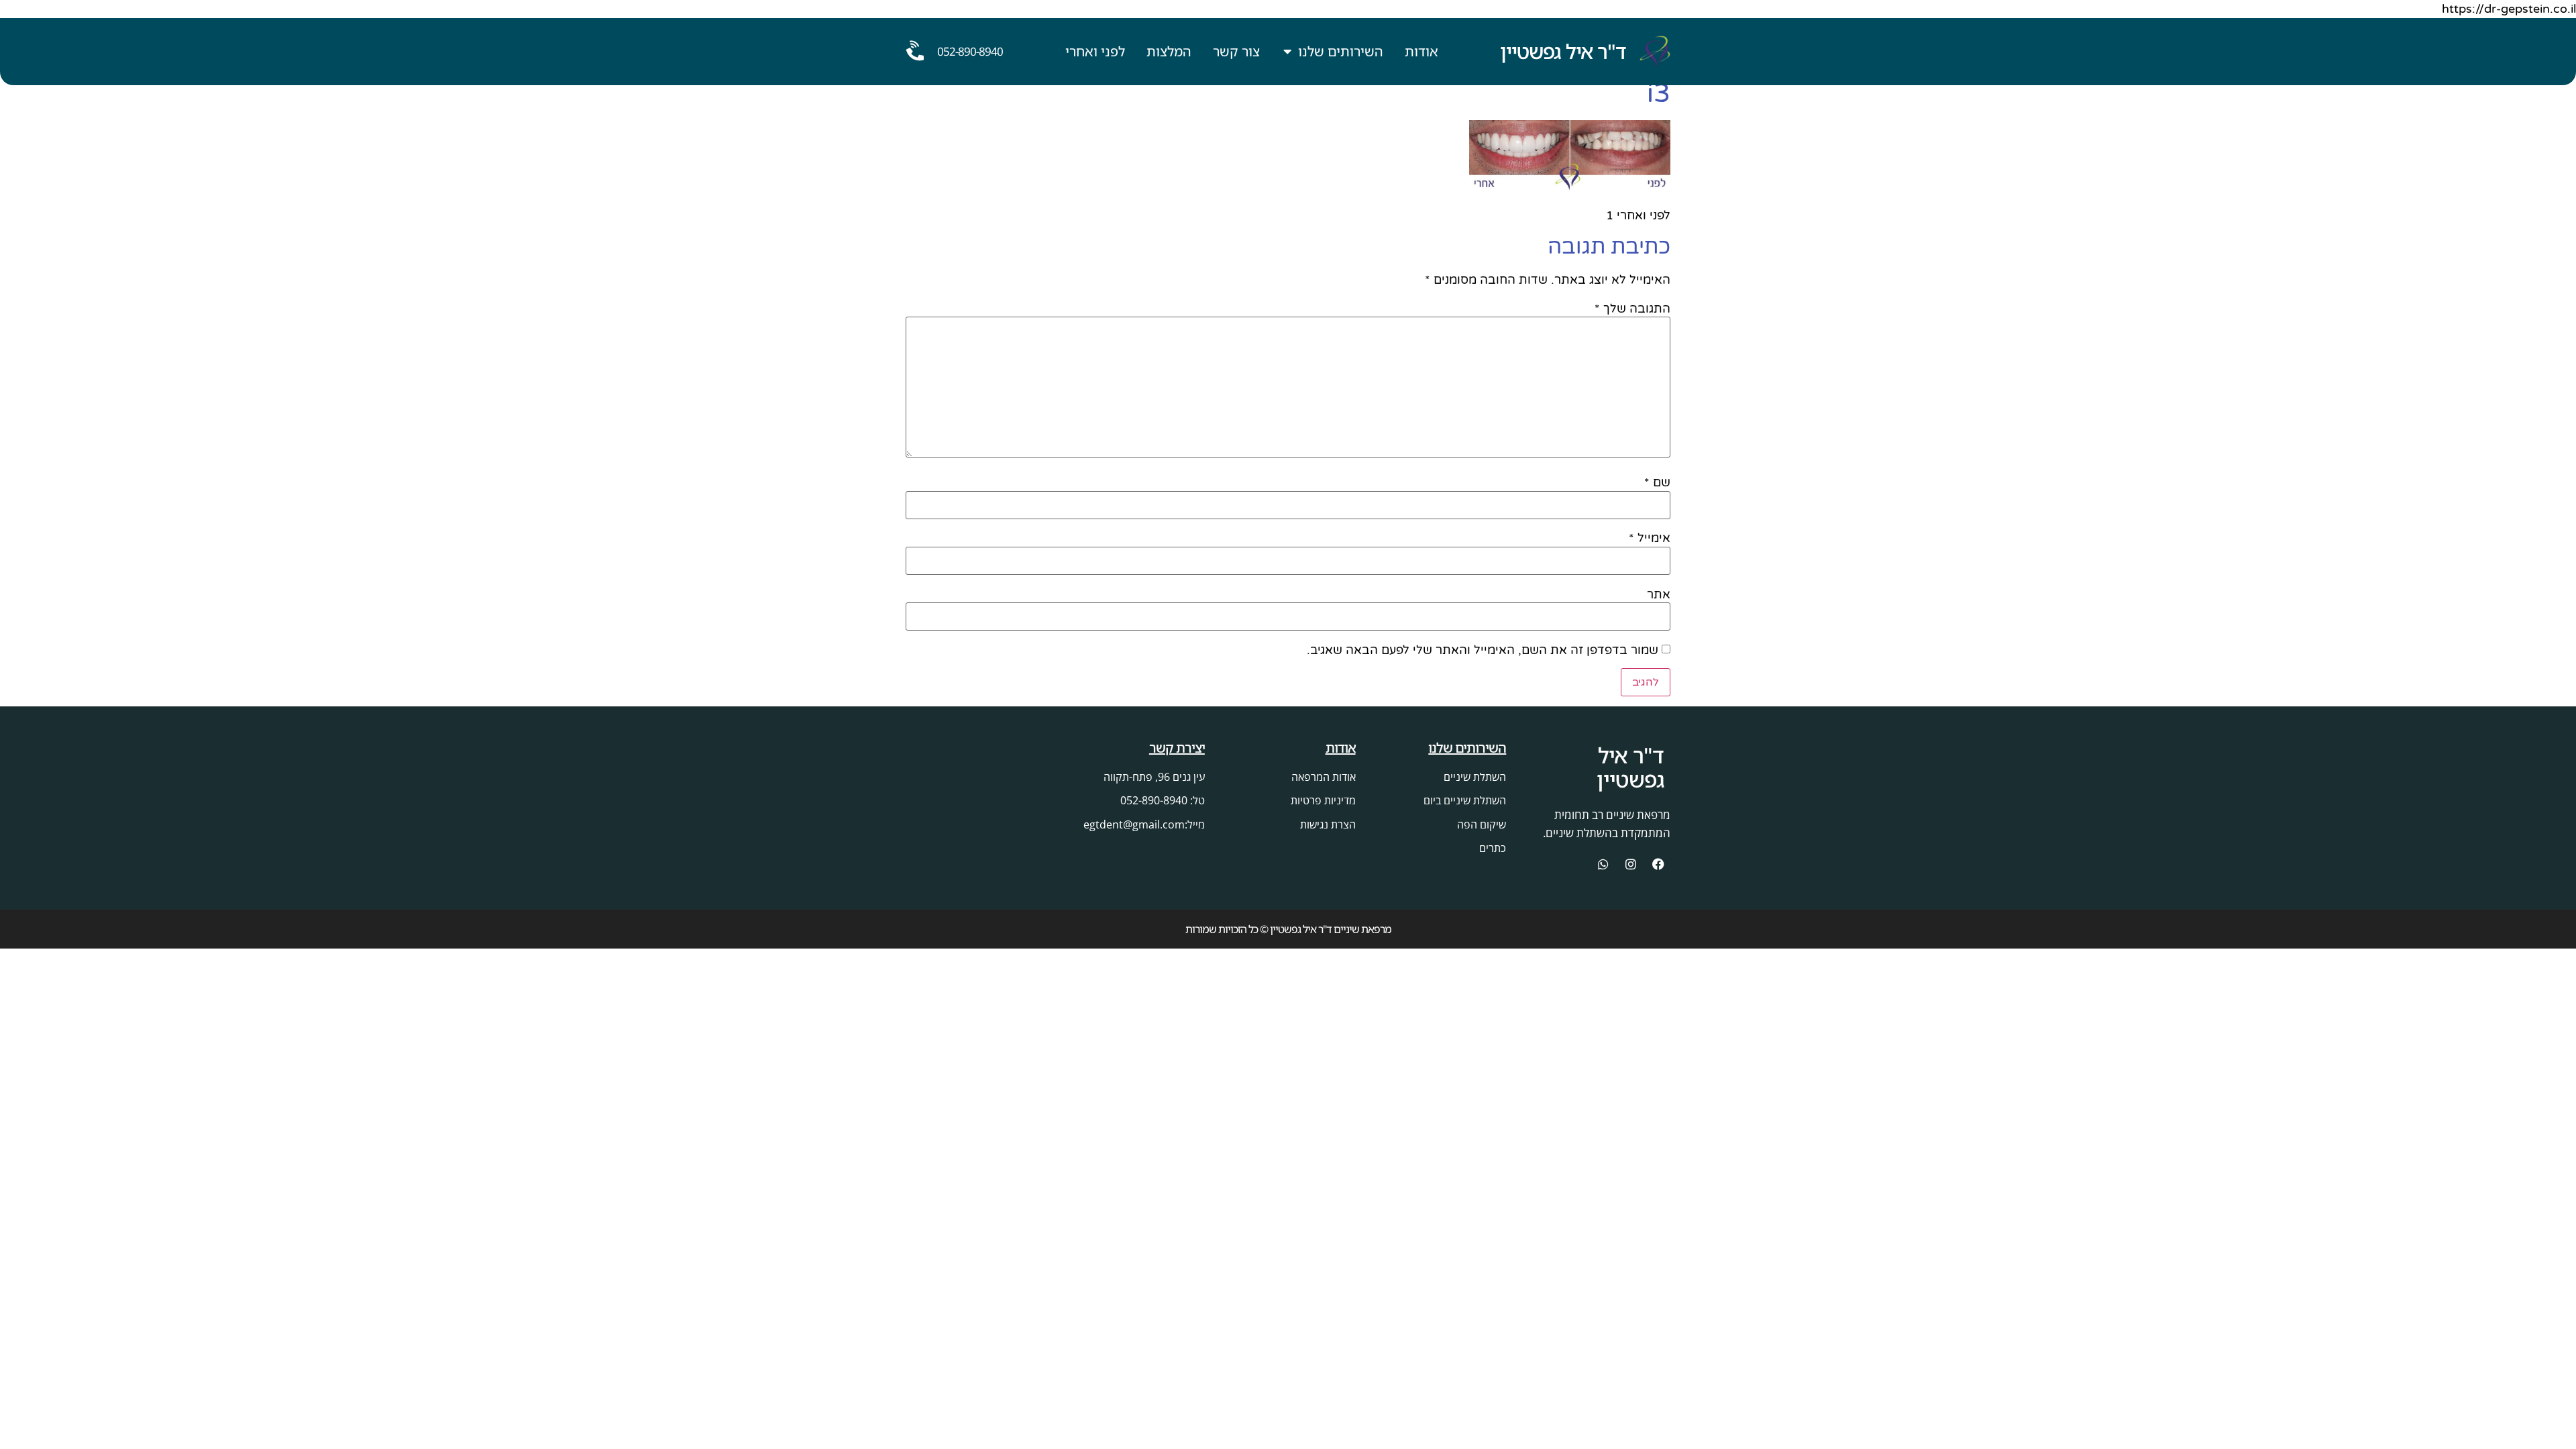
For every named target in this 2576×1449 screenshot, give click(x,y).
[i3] (1570, 188)
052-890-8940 (970, 51)
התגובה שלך (1632, 309)
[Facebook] (1658, 864)
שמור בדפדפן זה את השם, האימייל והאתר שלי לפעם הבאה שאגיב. (1483, 650)
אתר (1659, 594)
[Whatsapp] (1603, 864)
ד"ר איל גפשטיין (1563, 51)
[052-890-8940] (916, 52)
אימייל (1650, 538)
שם (1657, 482)
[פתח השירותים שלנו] (1288, 52)
